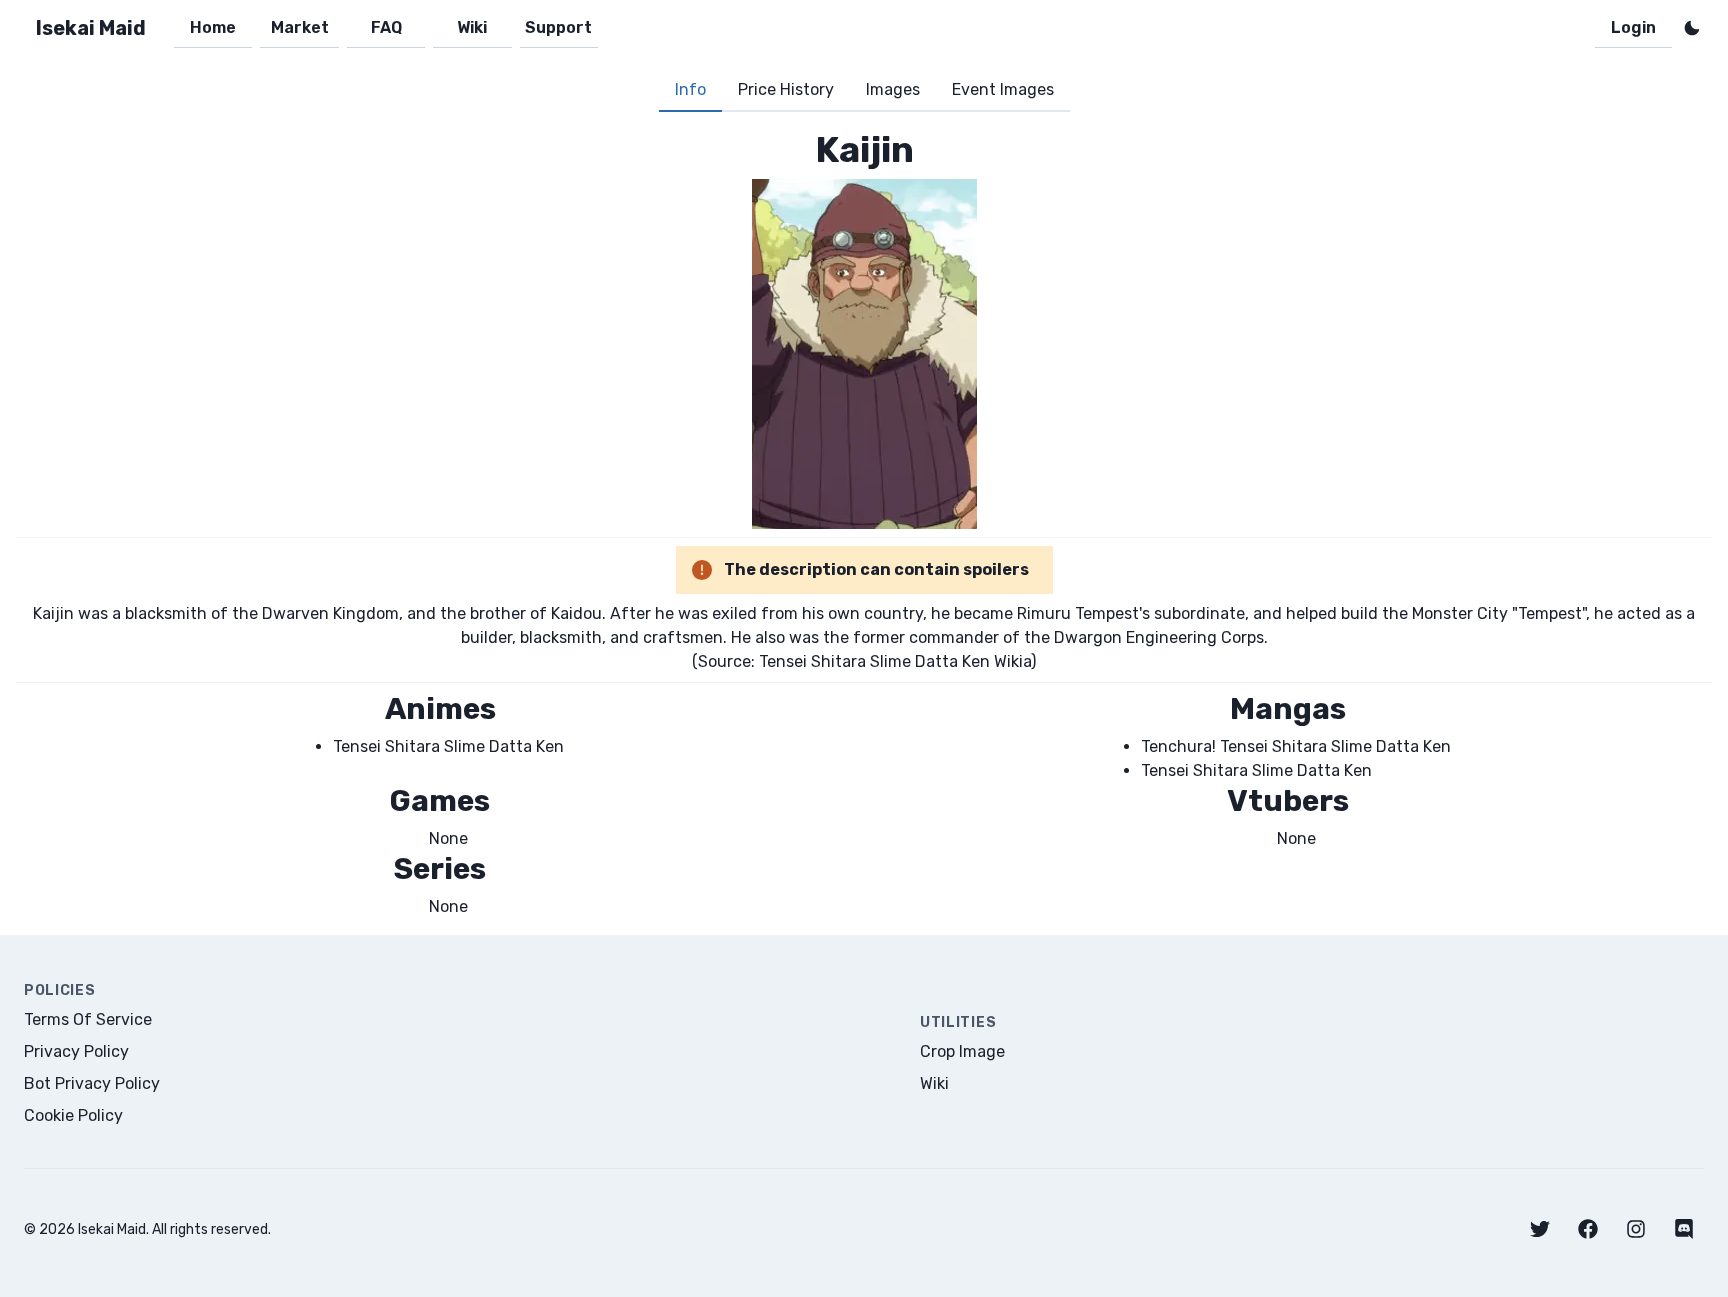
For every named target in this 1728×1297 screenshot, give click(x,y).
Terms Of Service (88, 1019)
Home (213, 27)
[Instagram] (1636, 1229)
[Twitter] (1540, 1229)
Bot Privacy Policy (92, 1083)
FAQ (386, 27)
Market (300, 27)
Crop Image (962, 1051)
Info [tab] (690, 89)
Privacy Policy (76, 1051)
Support (558, 27)
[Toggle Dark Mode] (1692, 28)
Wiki (472, 27)
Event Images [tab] (1003, 89)
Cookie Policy (73, 1115)
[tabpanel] (864, 523)
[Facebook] (1588, 1229)
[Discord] (1684, 1229)
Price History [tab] (786, 89)
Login (1633, 27)
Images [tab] (893, 89)
